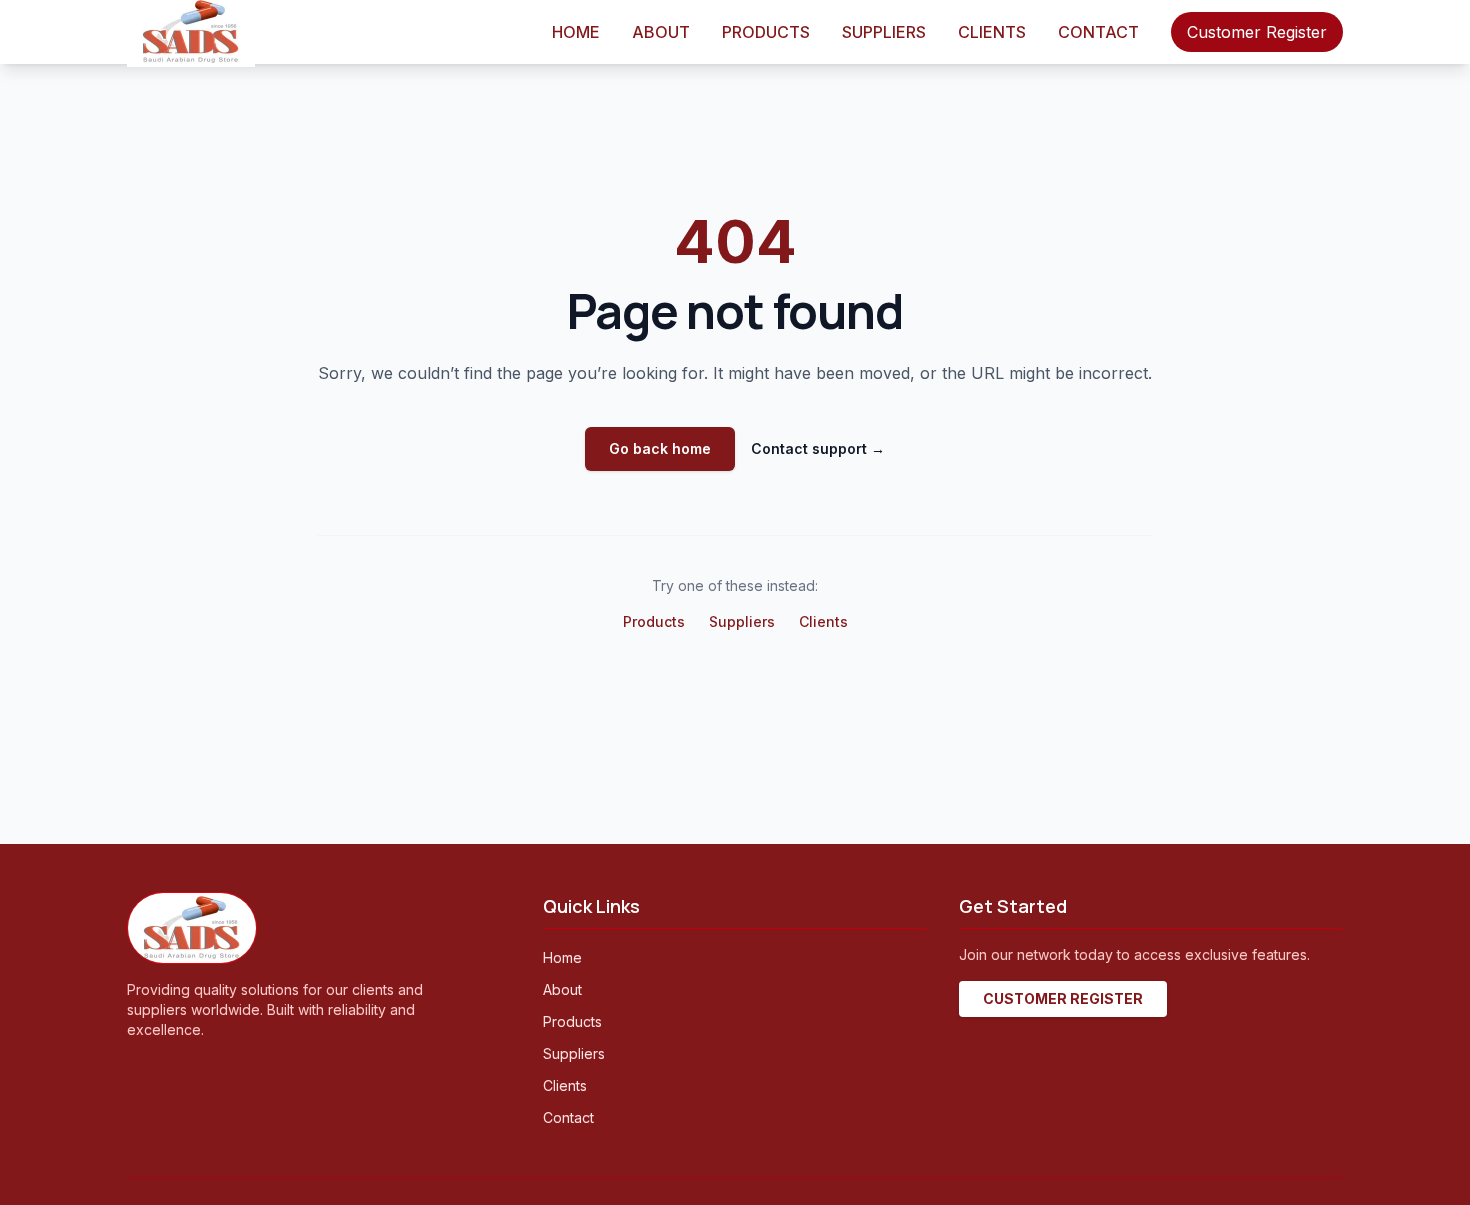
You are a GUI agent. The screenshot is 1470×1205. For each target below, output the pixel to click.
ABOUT (661, 32)
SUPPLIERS (884, 32)
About (562, 989)
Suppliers (742, 621)
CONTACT (1098, 32)
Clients (823, 621)
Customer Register (1257, 32)
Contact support (818, 448)
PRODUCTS (766, 32)
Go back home (660, 448)
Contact (568, 1117)
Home (562, 957)
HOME (576, 32)
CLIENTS (992, 32)
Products (654, 621)
